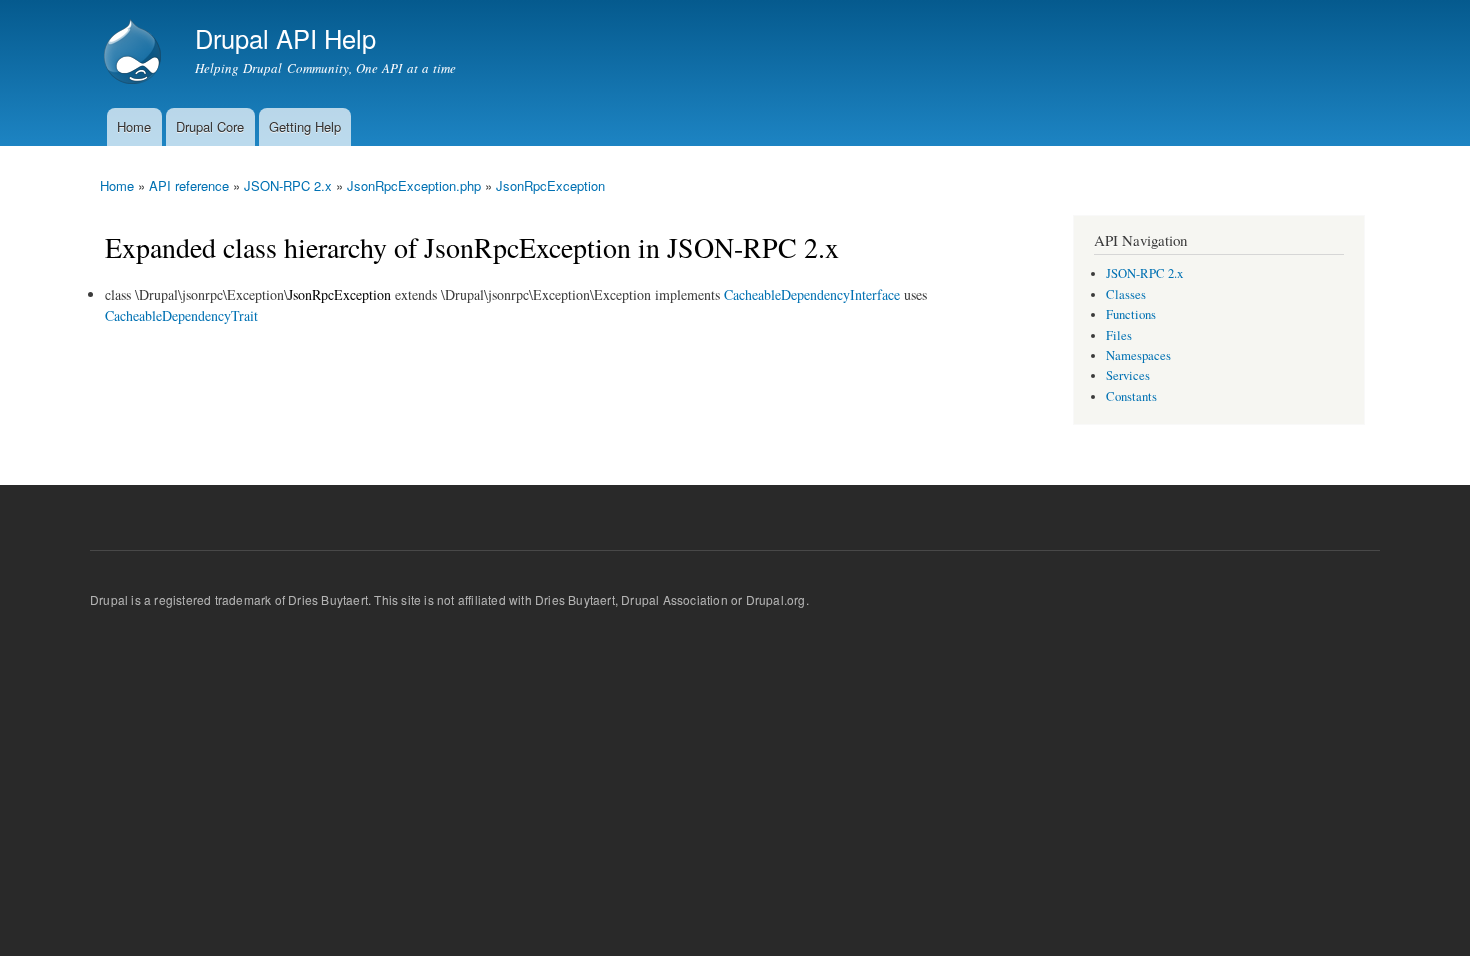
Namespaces (1138, 355)
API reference (189, 185)
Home (134, 126)
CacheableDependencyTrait (181, 315)
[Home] (135, 54)
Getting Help (305, 126)
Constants (1131, 396)
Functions (1131, 314)
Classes (1126, 294)
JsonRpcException (550, 185)
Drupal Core (210, 126)
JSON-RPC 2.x (288, 185)
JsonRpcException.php (414, 185)
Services (1128, 375)
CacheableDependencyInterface (812, 294)
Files (1119, 335)
